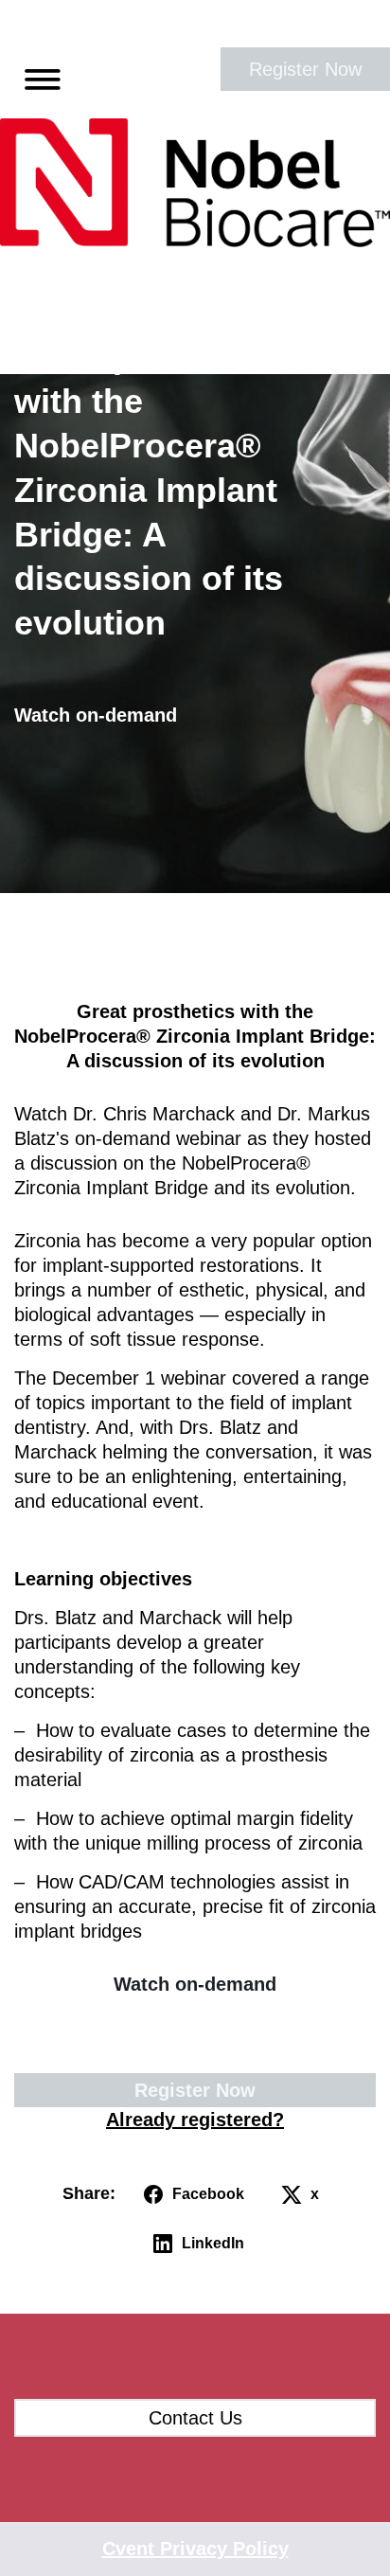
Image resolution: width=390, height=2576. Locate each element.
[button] (35, 76)
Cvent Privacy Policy (195, 2549)
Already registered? (195, 2120)
